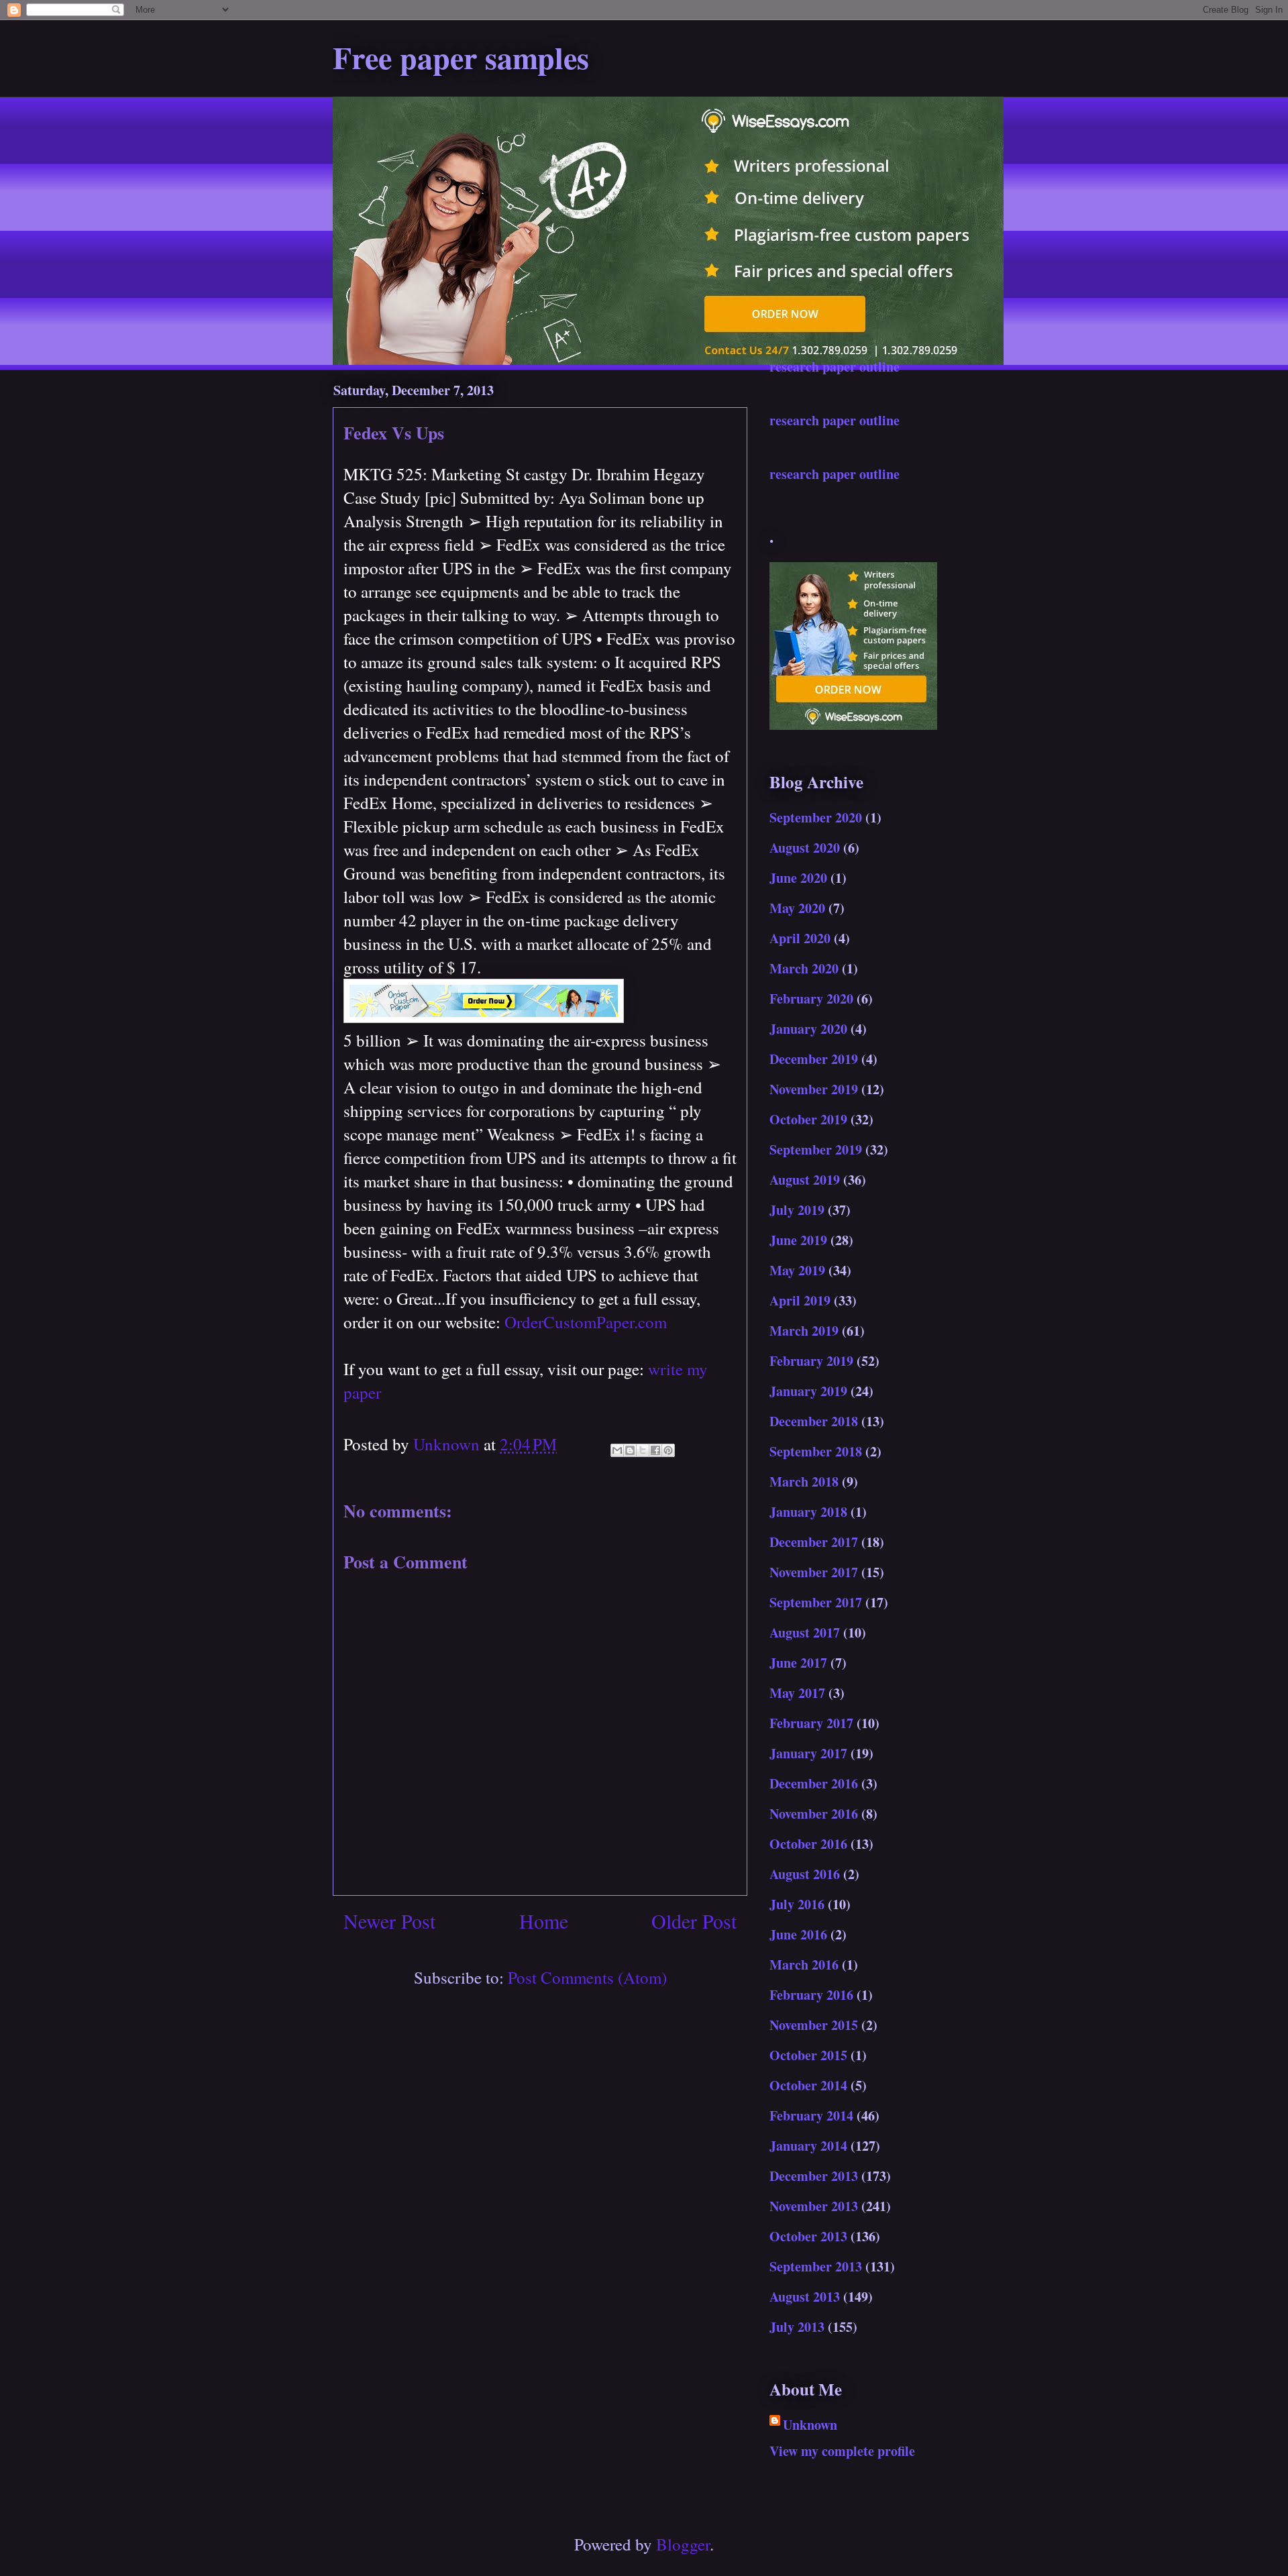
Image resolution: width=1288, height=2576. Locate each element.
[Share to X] (643, 1450)
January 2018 (808, 1512)
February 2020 (811, 999)
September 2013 (816, 2266)
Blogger (683, 2544)
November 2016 (814, 1814)
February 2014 (811, 2115)
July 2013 (797, 2327)
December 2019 (814, 1059)
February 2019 (811, 1361)
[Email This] (617, 1450)
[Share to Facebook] (655, 1450)
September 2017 (816, 1602)
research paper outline (835, 367)
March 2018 (804, 1482)
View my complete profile (842, 2451)
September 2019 (816, 1149)
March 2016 (804, 1965)
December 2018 (814, 1421)
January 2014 (808, 2146)
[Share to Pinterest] (668, 1450)
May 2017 (797, 1693)
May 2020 (797, 908)
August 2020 (805, 848)
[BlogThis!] (630, 1450)
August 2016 (805, 1874)
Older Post (694, 1921)
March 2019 (804, 1331)
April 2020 (800, 938)
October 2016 (808, 1844)
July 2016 (797, 1904)
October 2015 (808, 2055)
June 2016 (798, 1934)
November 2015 (814, 2025)
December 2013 (814, 2176)
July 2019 (797, 1210)
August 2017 (805, 1632)
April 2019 (800, 1300)
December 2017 (814, 1542)
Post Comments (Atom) (587, 1977)
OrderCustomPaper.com (586, 1322)
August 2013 (805, 2297)
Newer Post (389, 1921)
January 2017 (808, 1753)
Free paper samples (461, 57)
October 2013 (808, 2236)
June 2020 (798, 878)
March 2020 (804, 968)
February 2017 (811, 1723)
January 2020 (808, 1029)
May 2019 (797, 1270)
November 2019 (814, 1089)
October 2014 (808, 2085)
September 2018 (816, 1451)
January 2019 (808, 1391)
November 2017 (814, 1572)
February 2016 (811, 1995)
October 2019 (808, 1119)
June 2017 (798, 1663)
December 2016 (814, 1783)
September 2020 (816, 817)
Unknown (810, 2425)
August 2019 (805, 1180)
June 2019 (798, 1240)
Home (544, 1921)
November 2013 (814, 2206)
